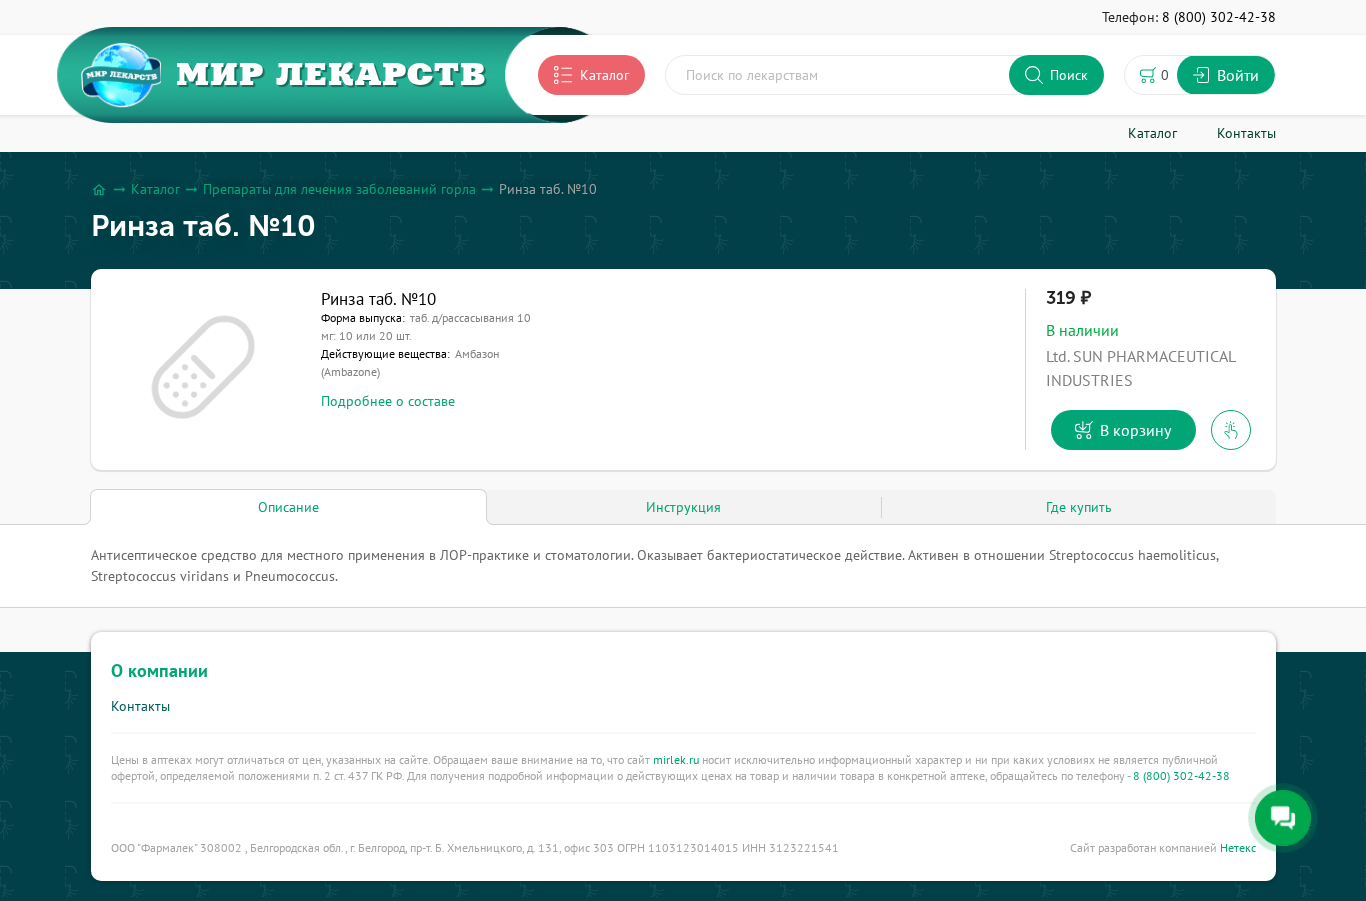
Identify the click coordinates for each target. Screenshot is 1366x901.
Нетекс (1238, 847)
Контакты (140, 706)
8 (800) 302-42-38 (1181, 775)
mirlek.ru (676, 759)
